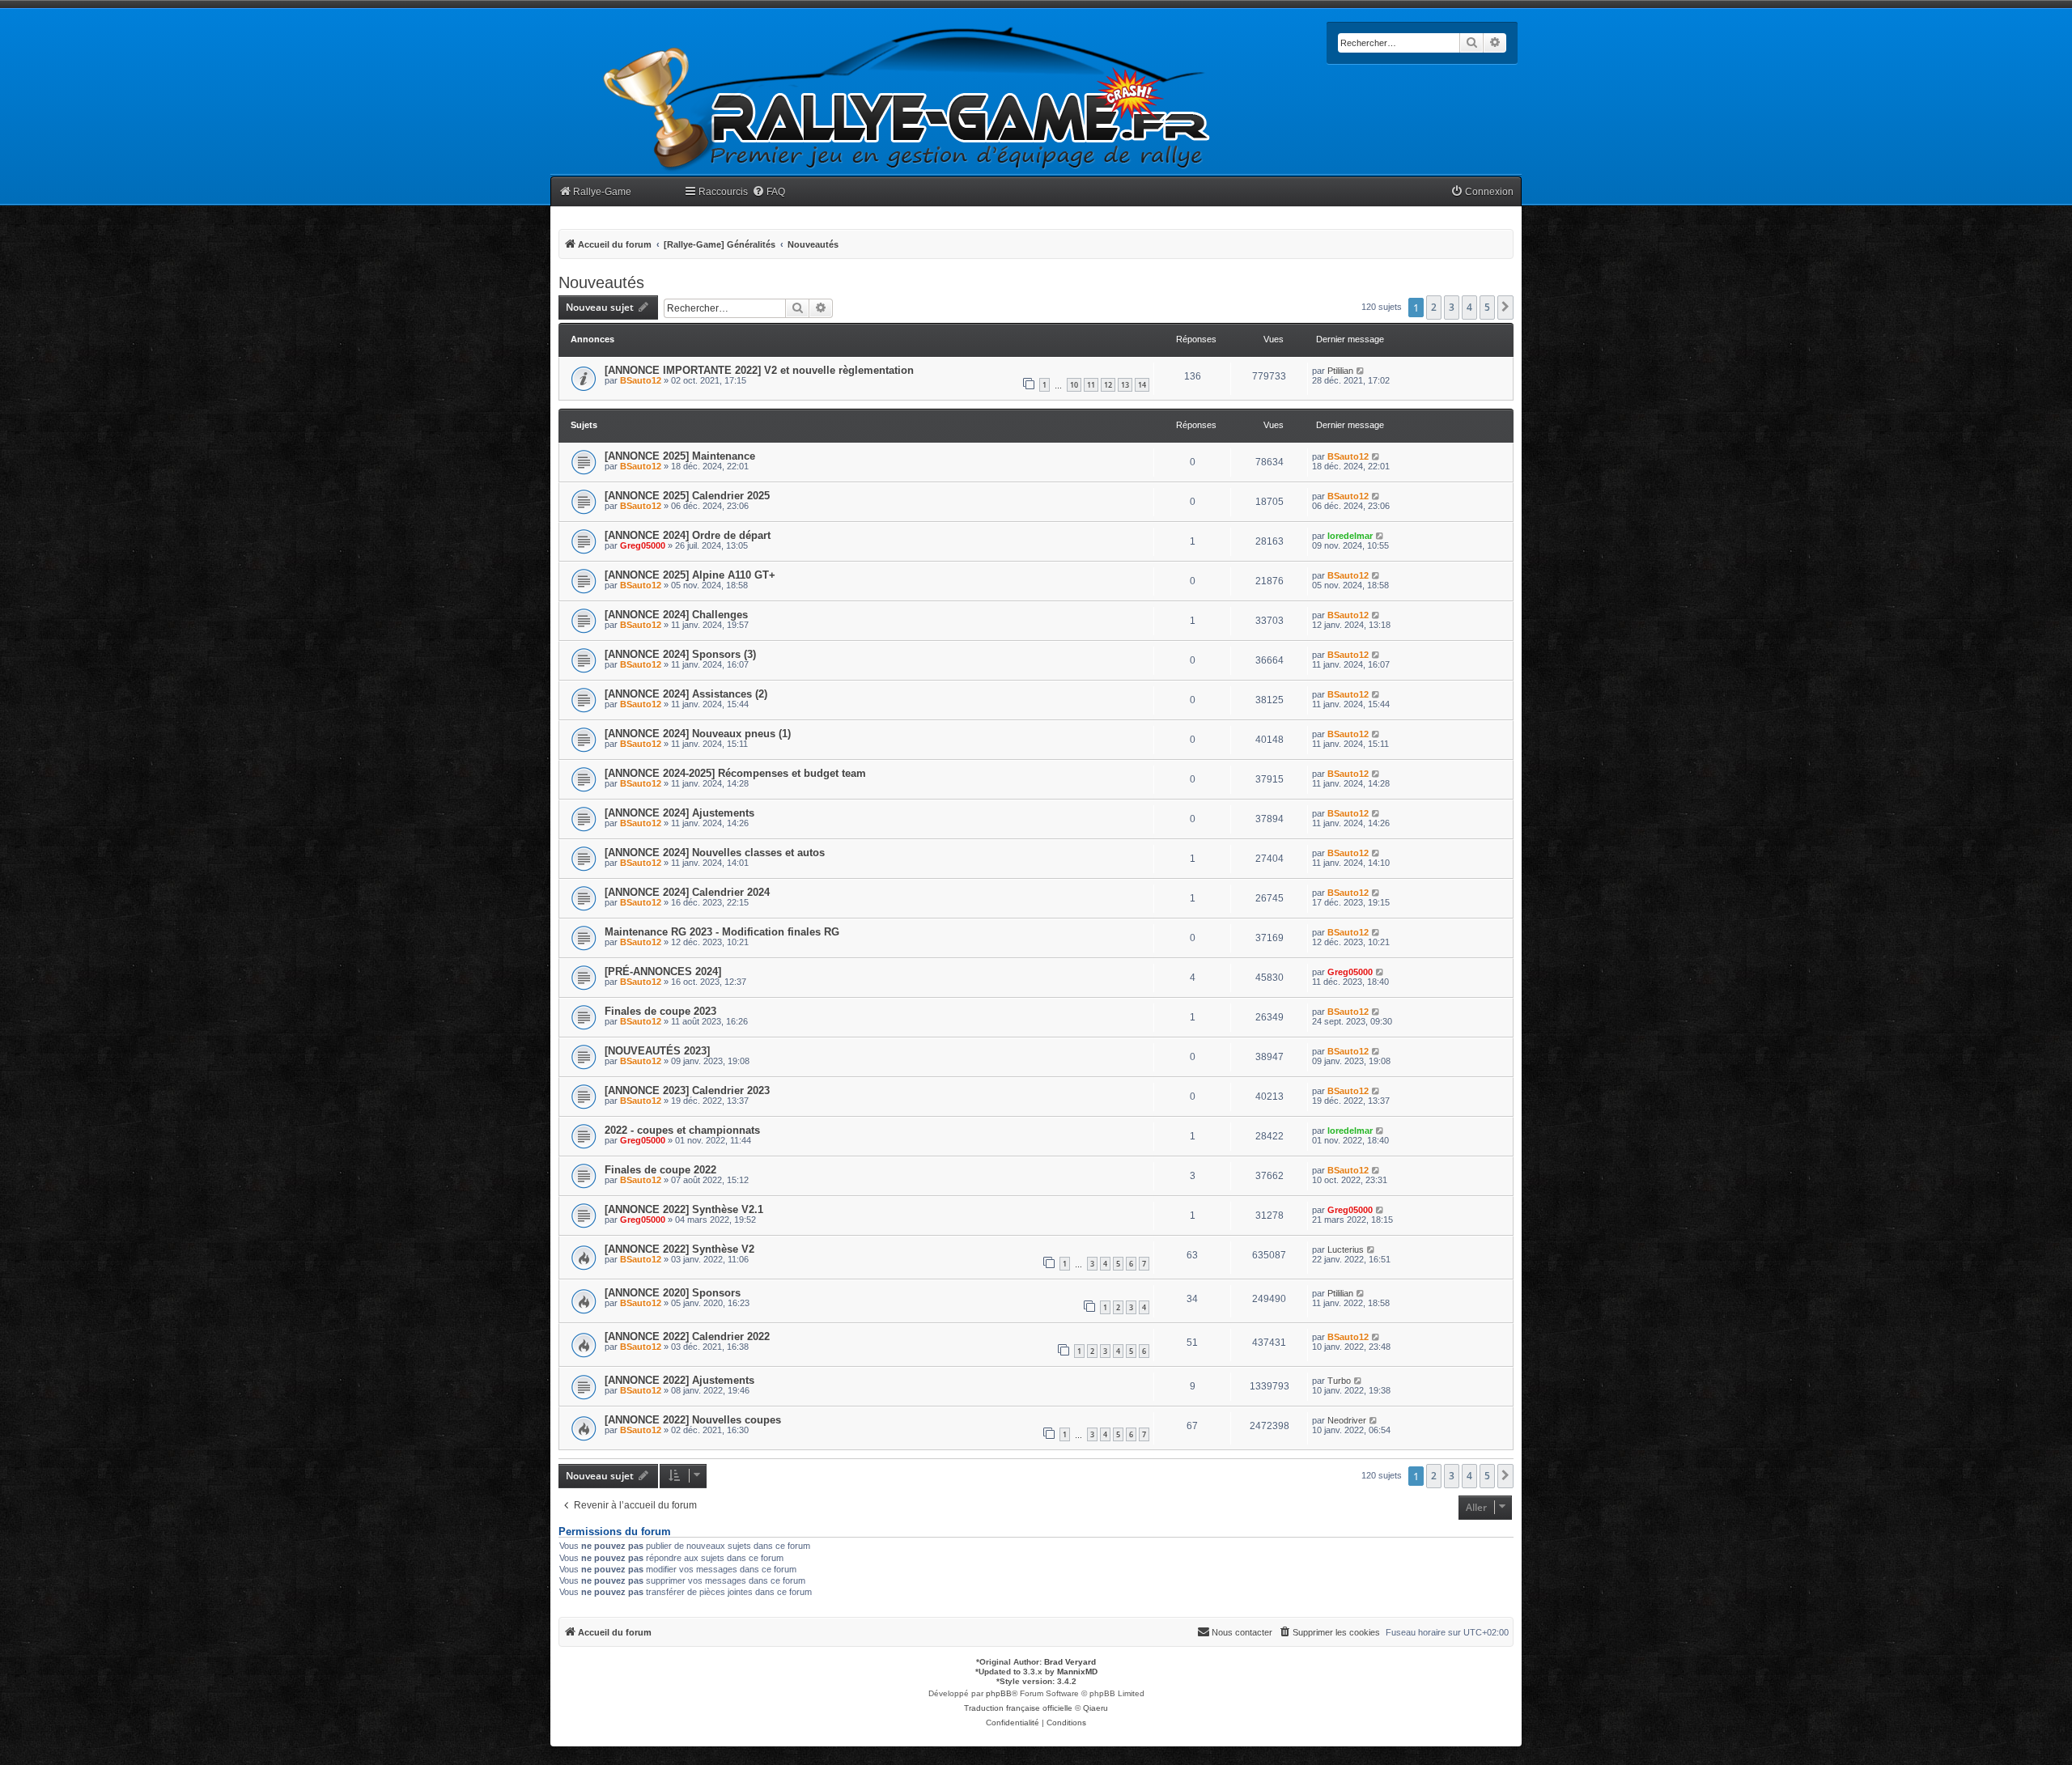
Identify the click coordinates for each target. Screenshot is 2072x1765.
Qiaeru (1095, 1708)
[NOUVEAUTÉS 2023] (657, 1051)
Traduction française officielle (1018, 1708)
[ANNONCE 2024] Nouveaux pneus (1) (698, 734)
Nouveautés (601, 282)
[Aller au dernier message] (1361, 371)
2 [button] (1434, 307)
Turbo (1339, 1381)
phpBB (999, 1693)
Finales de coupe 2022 (660, 1170)
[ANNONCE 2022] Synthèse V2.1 (684, 1209)
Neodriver (1347, 1420)
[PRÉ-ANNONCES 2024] (663, 972)
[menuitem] (769, 192)
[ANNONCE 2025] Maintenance (680, 456)
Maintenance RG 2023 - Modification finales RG (722, 932)
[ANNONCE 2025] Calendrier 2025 (687, 496)
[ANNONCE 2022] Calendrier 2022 (687, 1336)
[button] (1505, 308)
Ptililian (1340, 371)
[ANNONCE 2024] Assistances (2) (686, 694)
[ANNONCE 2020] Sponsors (673, 1293)
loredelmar (1350, 536)
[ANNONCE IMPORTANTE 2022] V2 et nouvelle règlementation (759, 370)
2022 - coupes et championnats (682, 1130)
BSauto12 (641, 380)
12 (1108, 385)
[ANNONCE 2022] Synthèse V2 (679, 1249)
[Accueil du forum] (907, 99)
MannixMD (1077, 1672)
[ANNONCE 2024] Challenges (676, 615)
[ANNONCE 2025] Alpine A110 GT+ (690, 575)
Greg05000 (643, 545)
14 (1142, 385)
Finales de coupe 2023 (660, 1011)
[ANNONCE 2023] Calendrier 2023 (687, 1090)
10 (1074, 385)
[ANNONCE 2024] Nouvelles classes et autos (715, 853)
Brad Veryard (1070, 1662)
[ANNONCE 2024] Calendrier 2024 (687, 892)
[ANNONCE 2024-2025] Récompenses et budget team (735, 773)
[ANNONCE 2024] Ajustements (679, 813)
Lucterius (1346, 1250)
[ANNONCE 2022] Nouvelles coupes (693, 1420)
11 (1091, 385)
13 (1125, 385)
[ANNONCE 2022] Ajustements (679, 1380)
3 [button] (1452, 307)
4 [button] (1469, 307)
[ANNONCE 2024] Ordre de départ (688, 535)
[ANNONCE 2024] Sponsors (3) (680, 654)
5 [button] (1487, 307)
